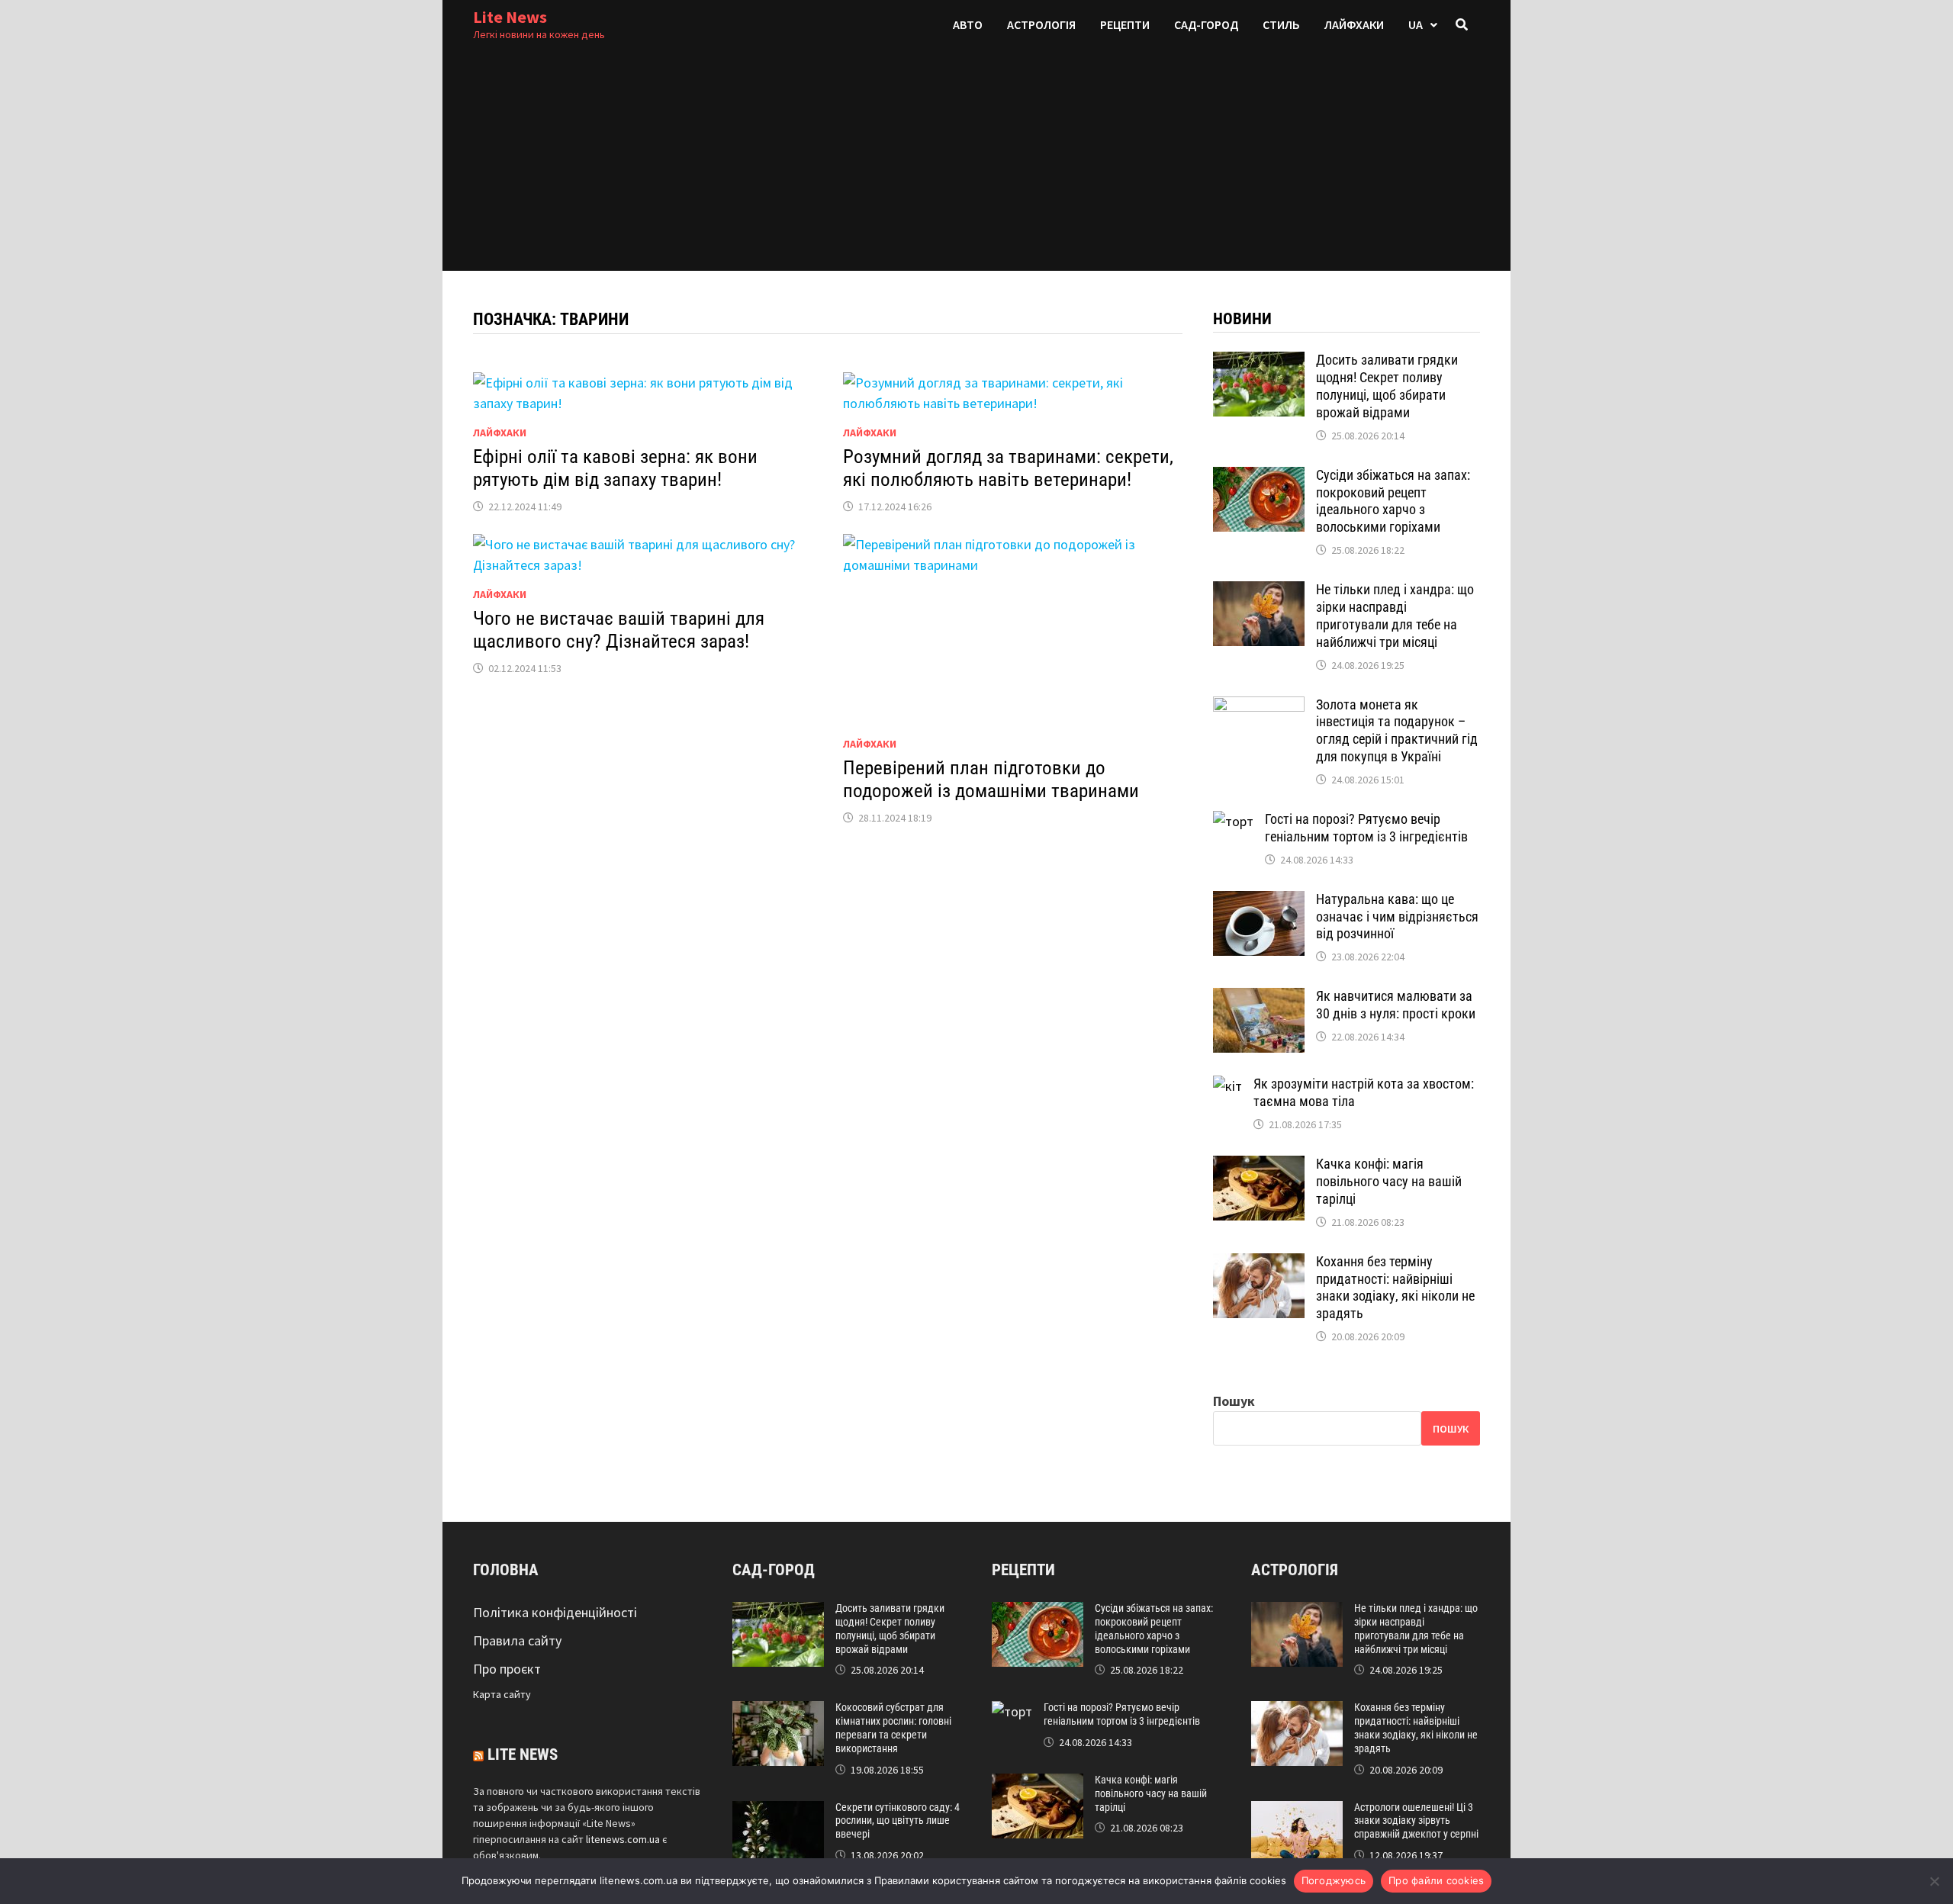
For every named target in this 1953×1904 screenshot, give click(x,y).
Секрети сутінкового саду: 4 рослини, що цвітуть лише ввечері (898, 1821)
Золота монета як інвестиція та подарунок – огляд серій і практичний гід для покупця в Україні (1397, 731)
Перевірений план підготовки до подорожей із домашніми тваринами (991, 779)
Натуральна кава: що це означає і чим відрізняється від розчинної (1397, 917)
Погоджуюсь (1334, 1880)
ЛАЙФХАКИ (1354, 24)
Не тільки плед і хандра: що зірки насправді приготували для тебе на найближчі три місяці (1395, 616)
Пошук (1234, 1401)
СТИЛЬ (1281, 24)
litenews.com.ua (623, 1839)
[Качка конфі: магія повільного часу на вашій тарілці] (1259, 1166)
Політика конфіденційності (555, 1612)
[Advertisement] (976, 164)
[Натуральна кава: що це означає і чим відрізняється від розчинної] (1259, 901)
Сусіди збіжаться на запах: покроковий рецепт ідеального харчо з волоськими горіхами (1393, 501)
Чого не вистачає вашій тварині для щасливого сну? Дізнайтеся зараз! (619, 630)
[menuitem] (1423, 25)
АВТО (968, 24)
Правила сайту (517, 1640)
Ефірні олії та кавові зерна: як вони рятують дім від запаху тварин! (615, 468)
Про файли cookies (1436, 1880)
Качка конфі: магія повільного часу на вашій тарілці (1389, 1181)
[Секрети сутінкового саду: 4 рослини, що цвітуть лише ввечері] (778, 1811)
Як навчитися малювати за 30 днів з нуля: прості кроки (1396, 1005)
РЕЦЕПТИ (1125, 24)
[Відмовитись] (1934, 1881)
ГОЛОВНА (506, 1570)
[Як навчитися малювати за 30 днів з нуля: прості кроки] (1259, 998)
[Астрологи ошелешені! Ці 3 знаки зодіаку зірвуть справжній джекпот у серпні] (1297, 1811)
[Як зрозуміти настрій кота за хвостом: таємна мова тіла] (1227, 1086)
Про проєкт (507, 1669)
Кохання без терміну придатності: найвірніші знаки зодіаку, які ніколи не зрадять (1395, 1288)
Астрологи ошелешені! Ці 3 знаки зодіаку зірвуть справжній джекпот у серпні (1416, 1821)
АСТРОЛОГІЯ (1041, 24)
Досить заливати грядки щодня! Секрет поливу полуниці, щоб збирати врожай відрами (1387, 386)
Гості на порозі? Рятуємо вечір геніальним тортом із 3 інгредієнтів (1366, 828)
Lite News (510, 17)
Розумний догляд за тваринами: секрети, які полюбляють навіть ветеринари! (1008, 468)
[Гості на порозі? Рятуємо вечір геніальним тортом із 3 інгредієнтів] (1233, 821)
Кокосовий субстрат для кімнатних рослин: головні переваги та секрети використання (893, 1727)
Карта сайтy (502, 1694)
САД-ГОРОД (1206, 24)
